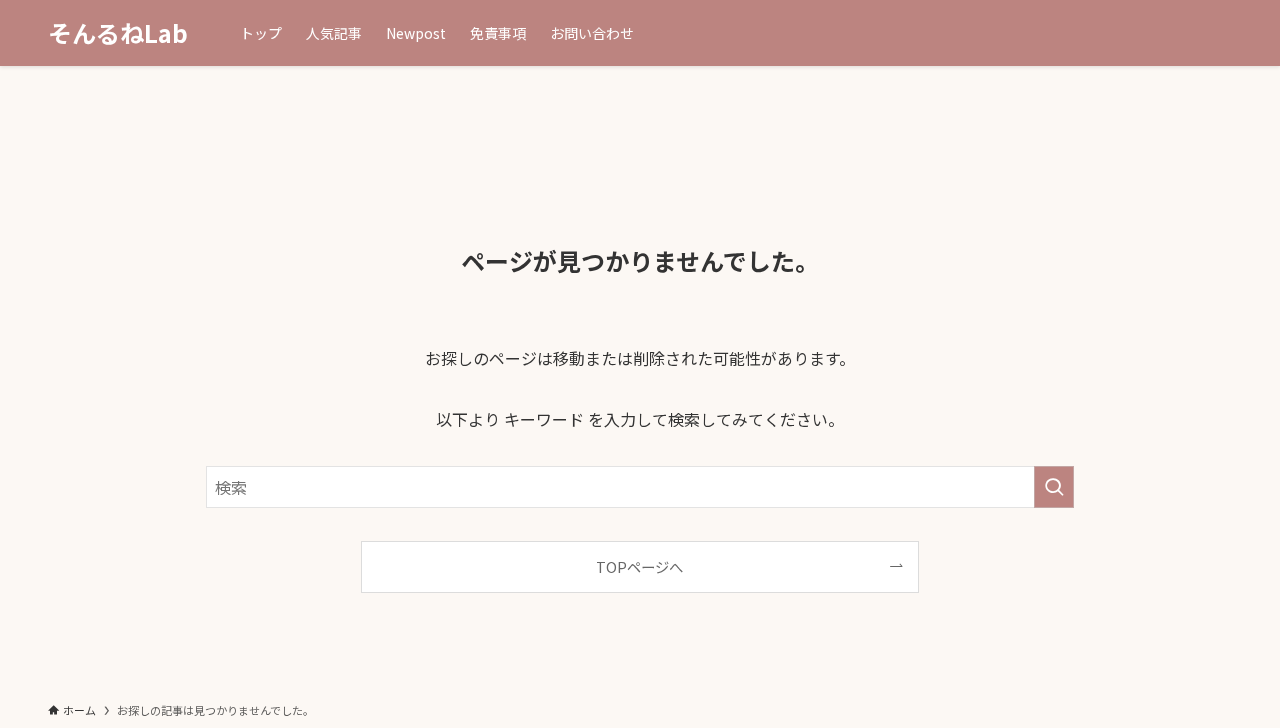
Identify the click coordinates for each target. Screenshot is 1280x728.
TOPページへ (639, 566)
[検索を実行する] (1054, 487)
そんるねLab (118, 33)
